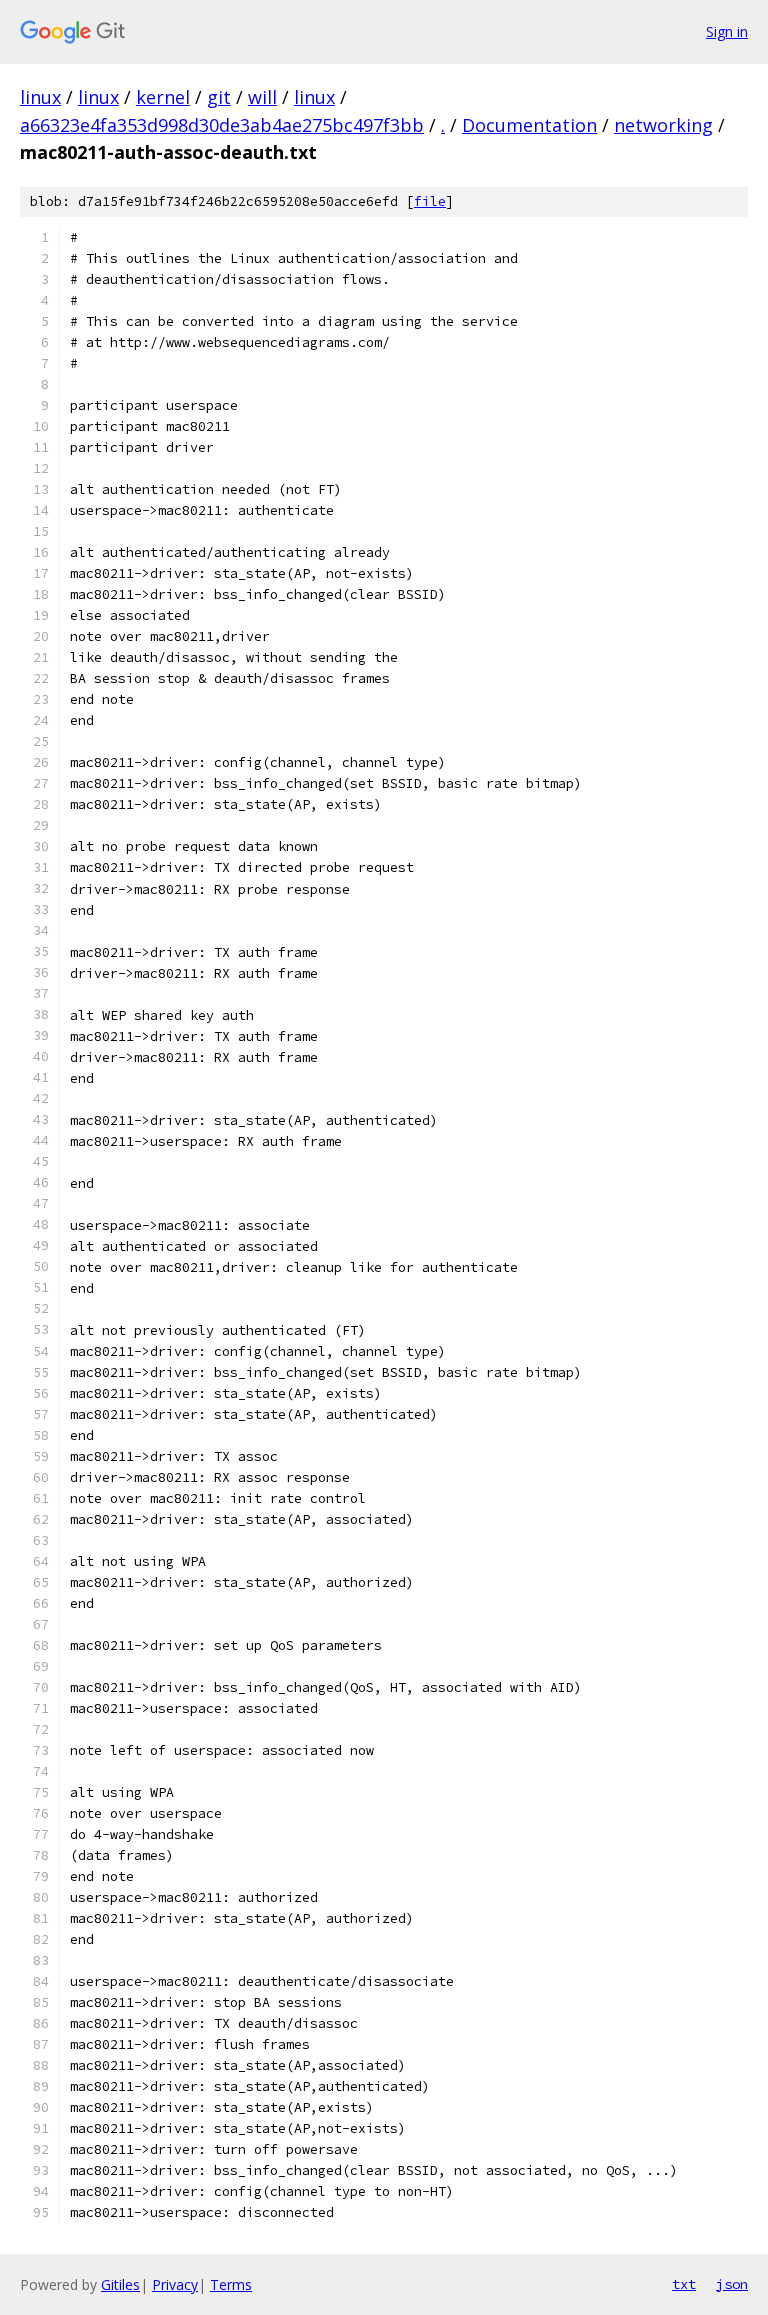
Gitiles (120, 2284)
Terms (231, 2284)
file (430, 201)
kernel (163, 97)
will (262, 97)
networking (663, 125)
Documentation (529, 125)
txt (684, 2284)
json (732, 2284)
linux (40, 97)
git (219, 97)
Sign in (727, 31)
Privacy (175, 2284)
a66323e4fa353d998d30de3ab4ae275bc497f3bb (222, 125)
